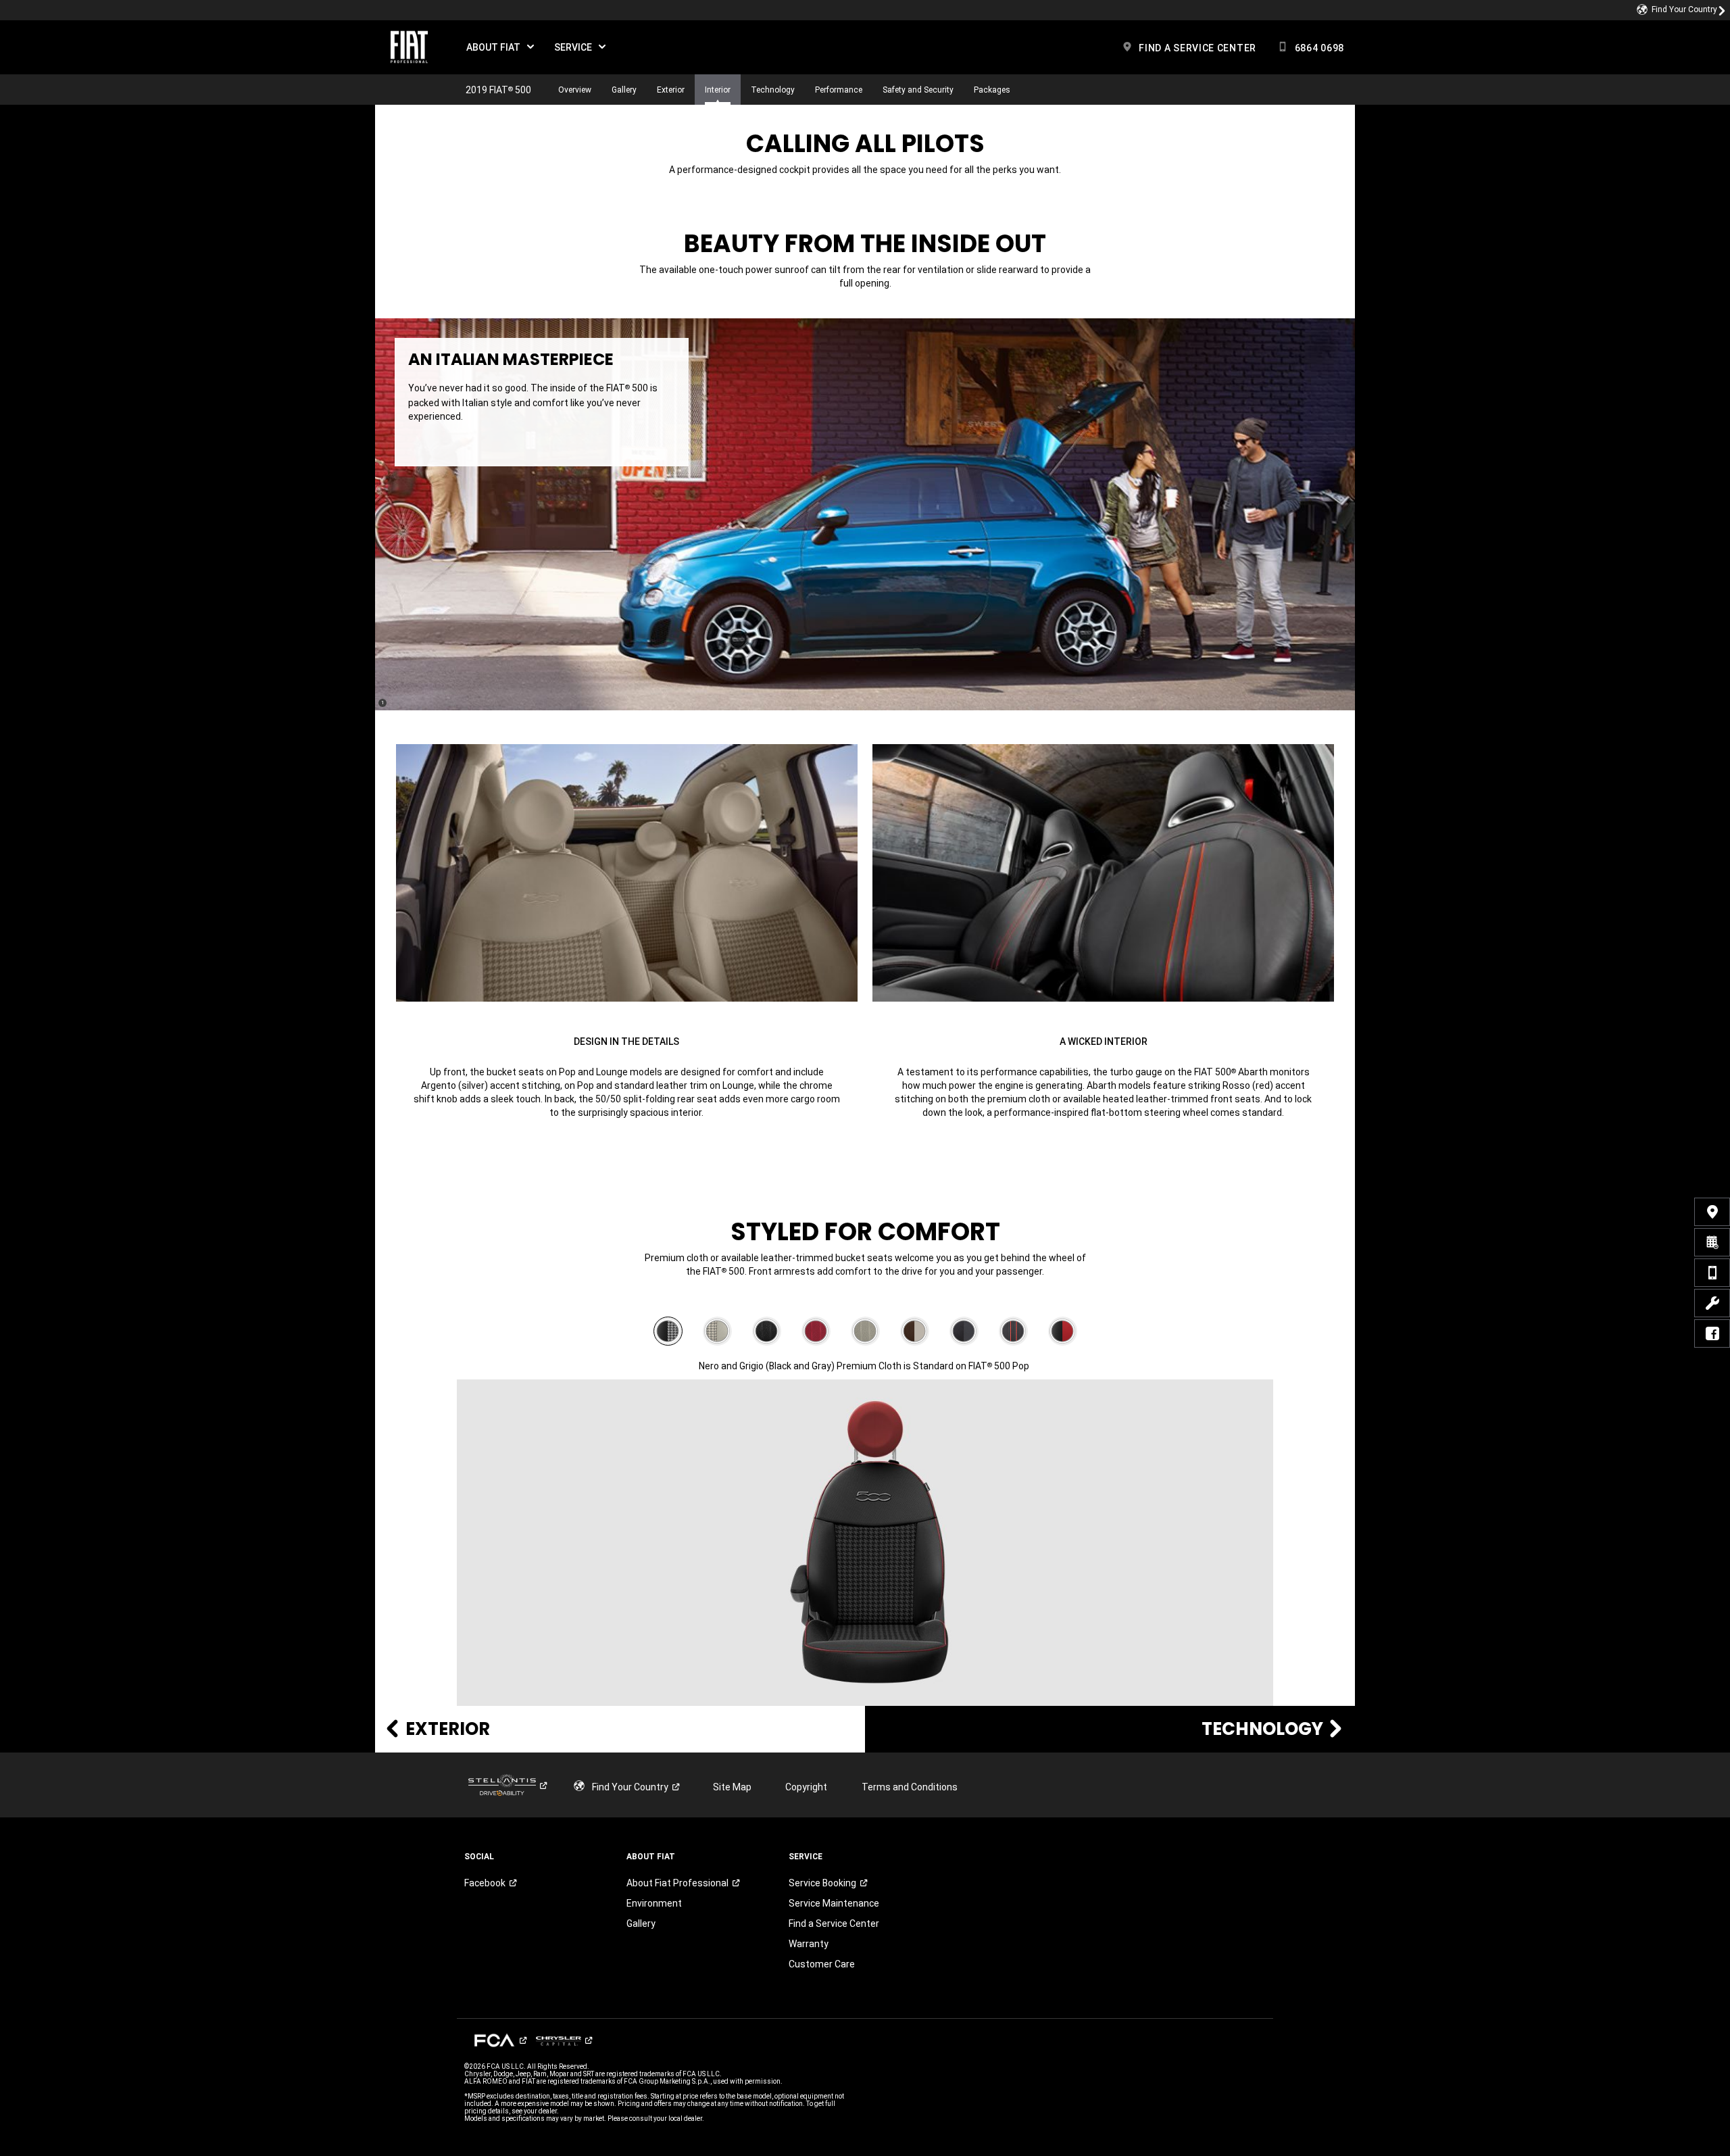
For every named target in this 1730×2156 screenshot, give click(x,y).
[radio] (668, 1331)
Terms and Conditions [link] (910, 1787)
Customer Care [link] (822, 1964)
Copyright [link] (806, 1787)
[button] (500, 47)
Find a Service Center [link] (834, 1924)
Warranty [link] (813, 1944)
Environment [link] (654, 1903)
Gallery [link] (641, 1924)
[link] (1681, 10)
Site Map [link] (732, 1787)
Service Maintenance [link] (834, 1903)
